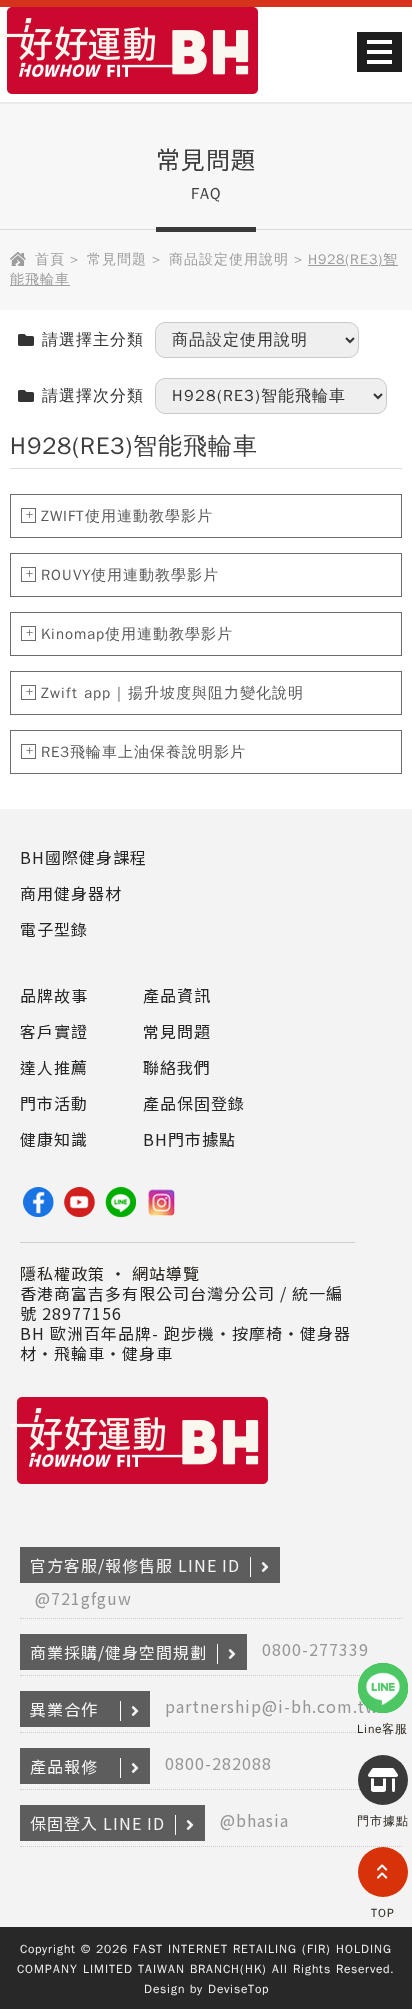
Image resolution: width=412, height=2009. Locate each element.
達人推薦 (54, 1067)
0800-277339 (315, 1649)
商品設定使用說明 (229, 259)
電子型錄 (54, 929)
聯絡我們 (177, 1067)
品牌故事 (54, 995)
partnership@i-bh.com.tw (272, 1706)
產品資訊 (177, 995)
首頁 (50, 259)
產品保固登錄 (194, 1103)
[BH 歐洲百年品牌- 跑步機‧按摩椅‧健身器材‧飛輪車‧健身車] (132, 96)
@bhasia (254, 1820)
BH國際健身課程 (83, 857)
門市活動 (54, 1103)
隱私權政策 (62, 1273)
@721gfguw (83, 1598)
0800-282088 (218, 1763)
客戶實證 (54, 1031)
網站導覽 (166, 1273)
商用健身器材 (71, 893)
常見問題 (117, 259)
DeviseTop (238, 1989)
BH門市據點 (189, 1139)
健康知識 (54, 1139)
